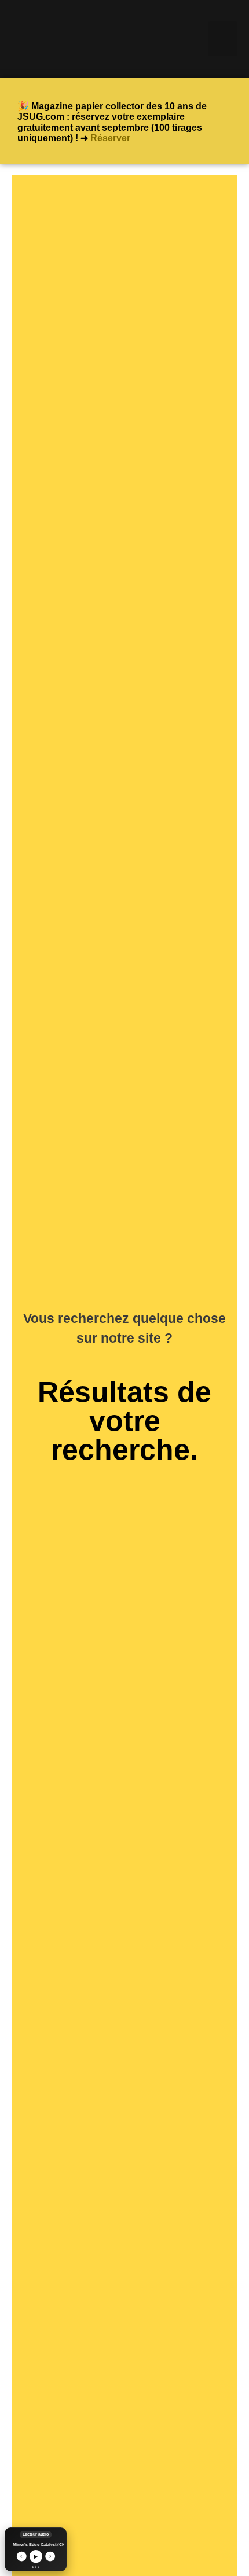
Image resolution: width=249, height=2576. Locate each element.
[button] (223, 39)
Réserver (110, 138)
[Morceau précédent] (21, 2556)
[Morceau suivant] (50, 2556)
